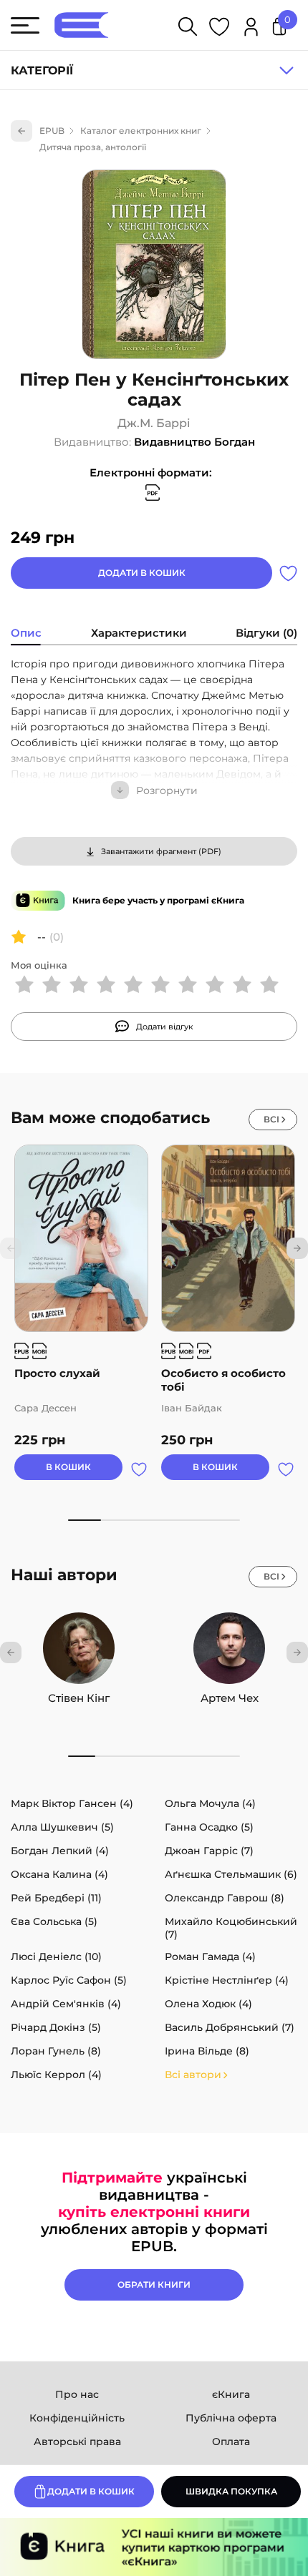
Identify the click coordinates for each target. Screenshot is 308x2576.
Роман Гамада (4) (210, 1957)
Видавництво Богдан (194, 442)
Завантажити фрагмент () (161, 851)
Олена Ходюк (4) (208, 2004)
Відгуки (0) (266, 633)
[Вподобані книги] (219, 29)
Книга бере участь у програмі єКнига (158, 900)
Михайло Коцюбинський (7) (231, 1928)
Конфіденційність (77, 2418)
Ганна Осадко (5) (209, 1827)
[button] (297, 1248)
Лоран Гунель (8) (56, 2051)
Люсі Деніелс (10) (56, 1957)
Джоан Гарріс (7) (209, 1851)
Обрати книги (154, 2284)
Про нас (77, 2394)
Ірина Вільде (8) (207, 2051)
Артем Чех (230, 1698)
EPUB (52, 131)
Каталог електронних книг (141, 131)
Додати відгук (165, 1027)
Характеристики (139, 633)
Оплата (231, 2442)
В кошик (68, 1467)
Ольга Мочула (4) (210, 1803)
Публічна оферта (231, 2418)
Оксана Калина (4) (59, 1874)
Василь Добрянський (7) (230, 2027)
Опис (26, 633)
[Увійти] (251, 29)
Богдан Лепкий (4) (60, 1851)
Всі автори (193, 2075)
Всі (271, 1119)
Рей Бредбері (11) (56, 1898)
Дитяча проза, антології (93, 147)
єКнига (231, 2394)
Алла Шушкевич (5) (62, 1827)
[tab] (26, 635)
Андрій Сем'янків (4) (66, 2004)
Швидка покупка (231, 2491)
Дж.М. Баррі (154, 423)
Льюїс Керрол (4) (56, 2075)
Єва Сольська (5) (54, 1921)
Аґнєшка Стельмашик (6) (231, 1874)
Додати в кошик (142, 573)
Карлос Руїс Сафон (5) (69, 1980)
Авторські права (77, 2442)
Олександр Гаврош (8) (225, 1898)
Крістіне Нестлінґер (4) (227, 1980)
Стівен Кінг (79, 1698)
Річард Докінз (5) (56, 2027)
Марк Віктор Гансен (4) (72, 1803)
